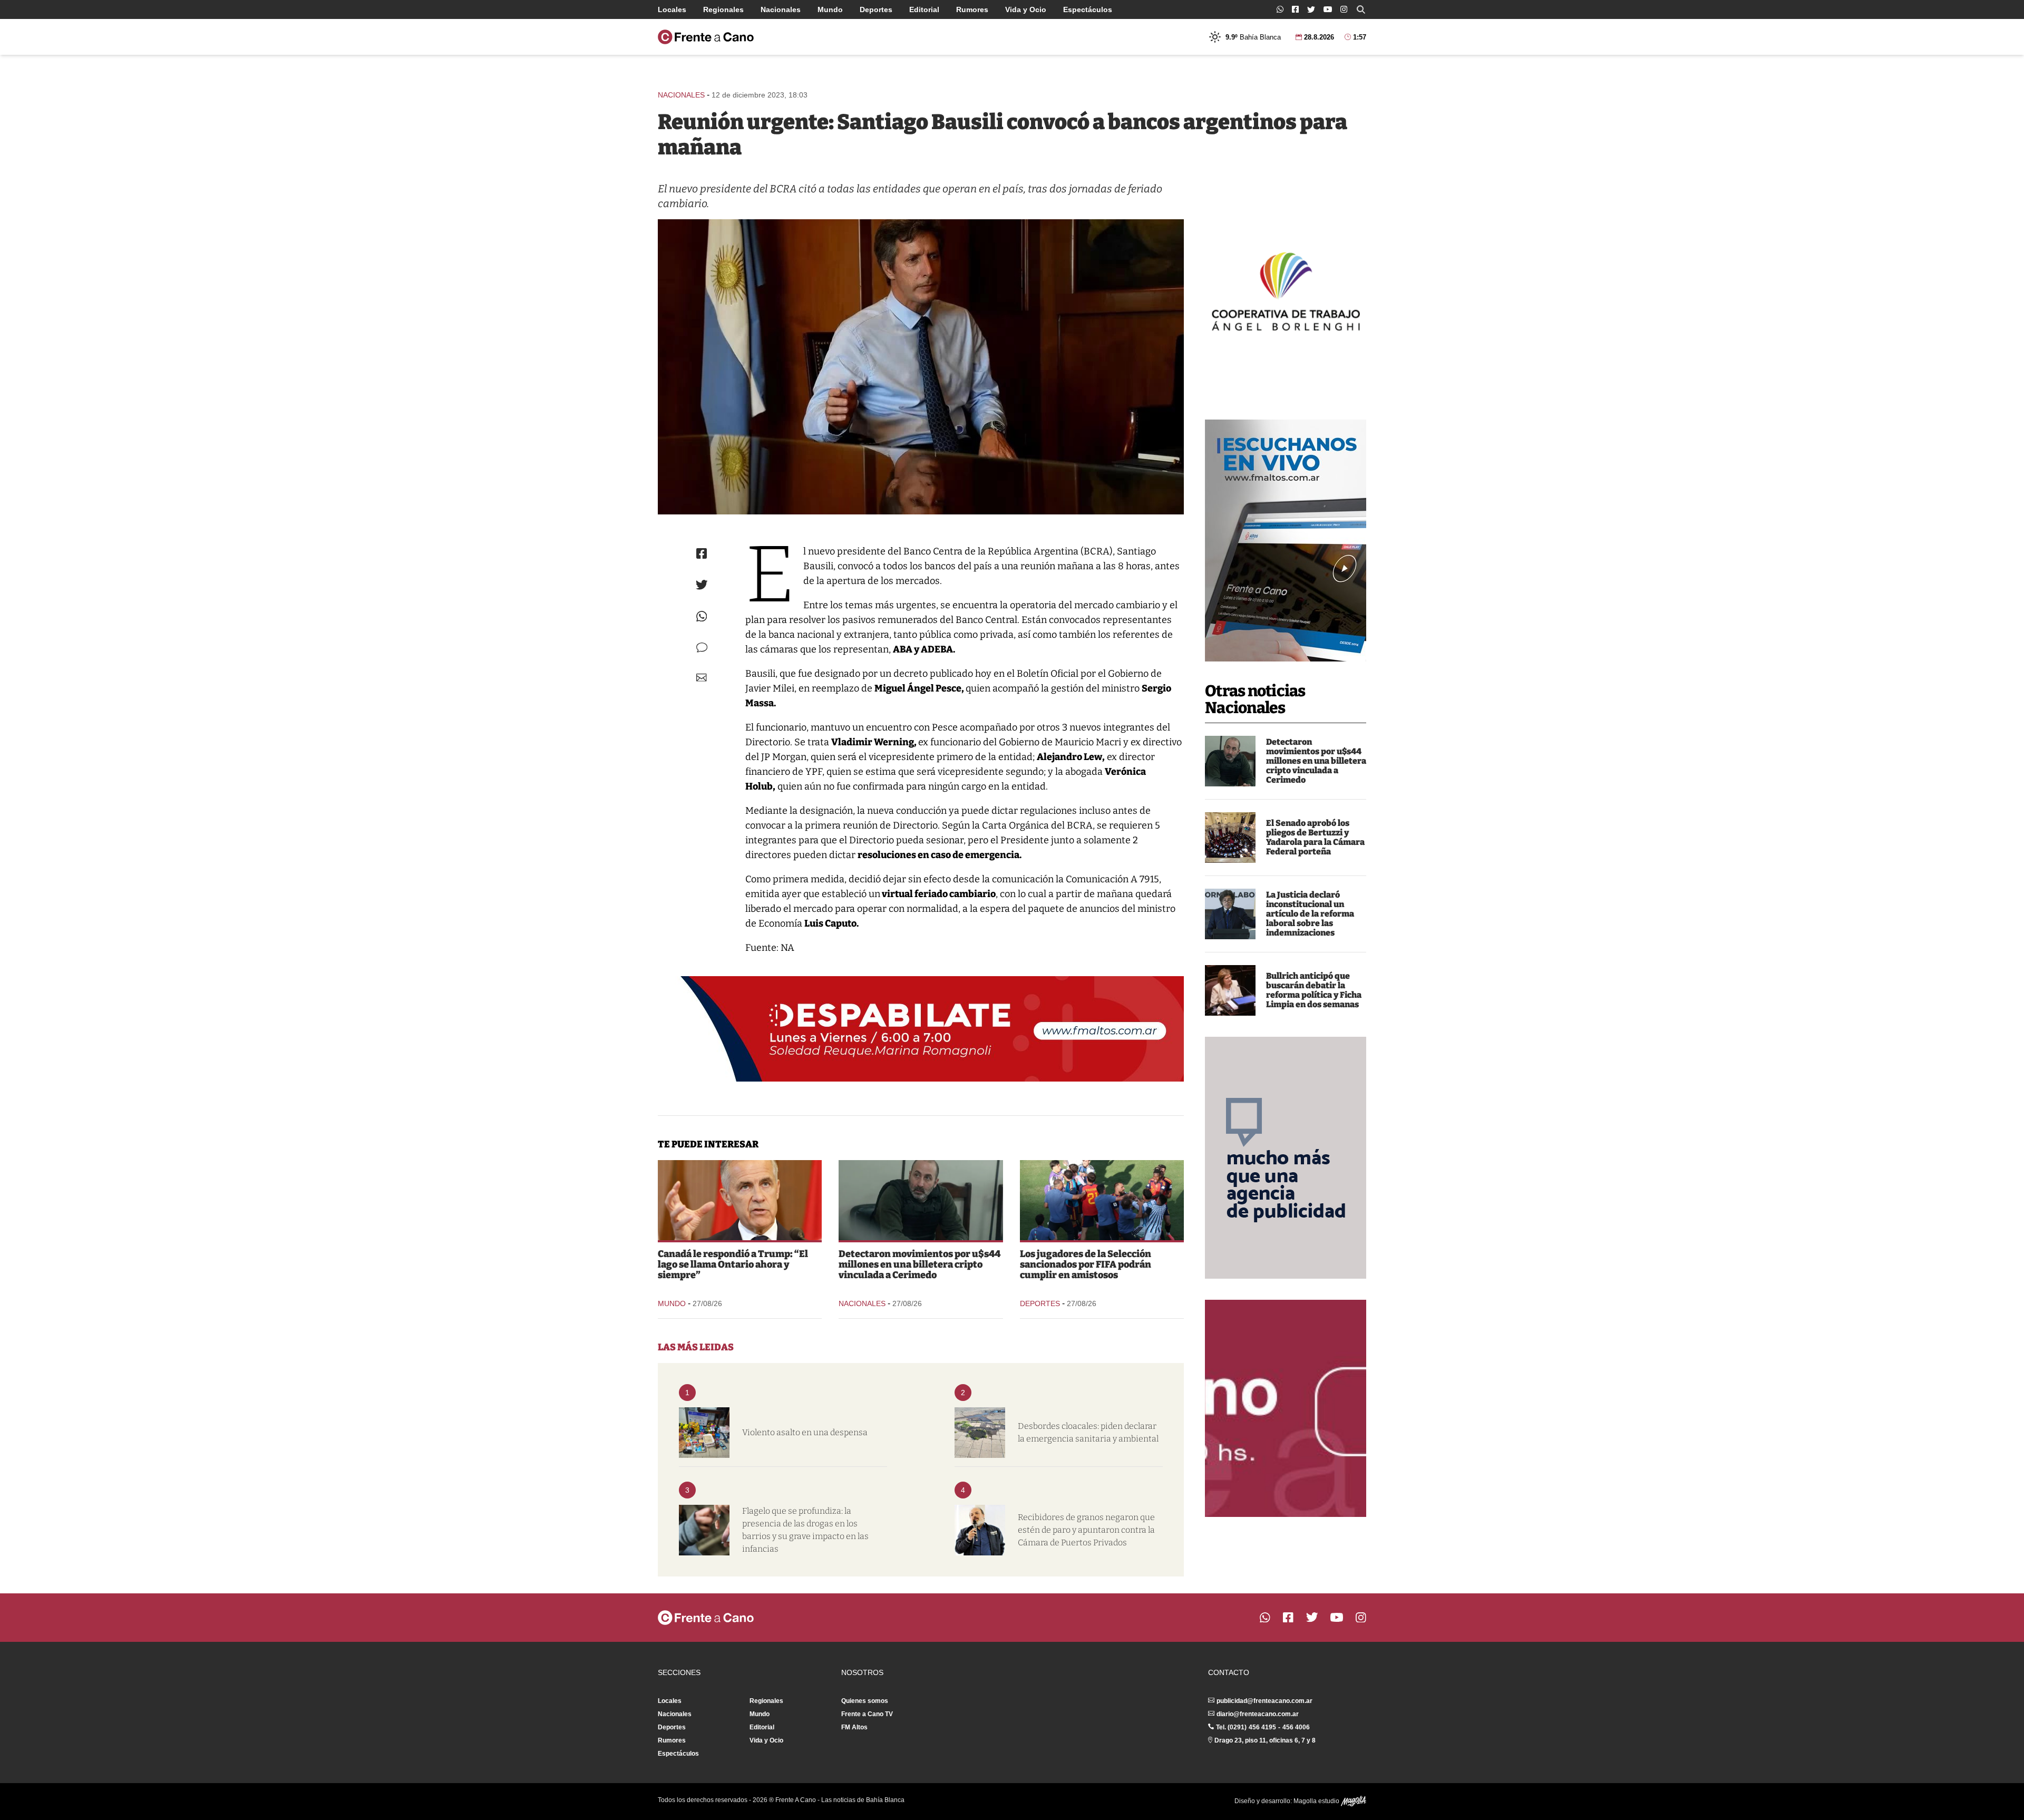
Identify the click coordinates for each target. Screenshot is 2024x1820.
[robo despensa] (704, 1433)
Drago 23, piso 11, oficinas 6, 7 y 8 (1265, 1740)
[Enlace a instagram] (1344, 9)
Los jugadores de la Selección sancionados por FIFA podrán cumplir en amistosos (1086, 1264)
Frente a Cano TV (867, 1714)
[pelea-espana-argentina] (1102, 1200)
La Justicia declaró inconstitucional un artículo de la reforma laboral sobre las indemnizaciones (1310, 914)
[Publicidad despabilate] (921, 1029)
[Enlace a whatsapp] (1280, 9)
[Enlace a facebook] (1295, 9)
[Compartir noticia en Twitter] (702, 585)
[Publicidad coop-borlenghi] (1286, 290)
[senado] (1230, 838)
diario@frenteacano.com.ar (1258, 1714)
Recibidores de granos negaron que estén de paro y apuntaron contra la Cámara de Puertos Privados (1086, 1530)
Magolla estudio (1317, 1801)
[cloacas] (980, 1433)
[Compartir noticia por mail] (702, 678)
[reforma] (1230, 914)
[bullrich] (1230, 990)
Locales (672, 9)
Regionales (723, 9)
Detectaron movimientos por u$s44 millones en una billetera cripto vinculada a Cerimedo (1316, 761)
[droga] (704, 1530)
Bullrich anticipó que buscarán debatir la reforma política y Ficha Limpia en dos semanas (1314, 990)
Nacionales (781, 9)
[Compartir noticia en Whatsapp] (702, 616)
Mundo (830, 9)
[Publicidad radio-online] (1286, 541)
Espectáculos (1088, 9)
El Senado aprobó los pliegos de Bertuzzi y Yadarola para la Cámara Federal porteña (1315, 837)
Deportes (876, 9)
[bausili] (921, 367)
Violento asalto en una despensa (805, 1432)
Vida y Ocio (1026, 9)
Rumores (972, 9)
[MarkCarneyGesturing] (740, 1200)
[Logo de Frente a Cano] (706, 37)
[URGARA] (980, 1530)
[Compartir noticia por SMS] (702, 648)
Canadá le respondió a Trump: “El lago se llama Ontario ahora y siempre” (733, 1264)
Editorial (924, 9)
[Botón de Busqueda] (1361, 9)
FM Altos (854, 1727)
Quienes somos (865, 1701)
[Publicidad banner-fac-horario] (1286, 1408)
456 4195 (1262, 1727)
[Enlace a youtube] (1328, 9)
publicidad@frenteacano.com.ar (1264, 1701)
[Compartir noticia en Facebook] (702, 553)
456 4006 (1296, 1727)
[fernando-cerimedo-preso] (1230, 761)
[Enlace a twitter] (1311, 9)
